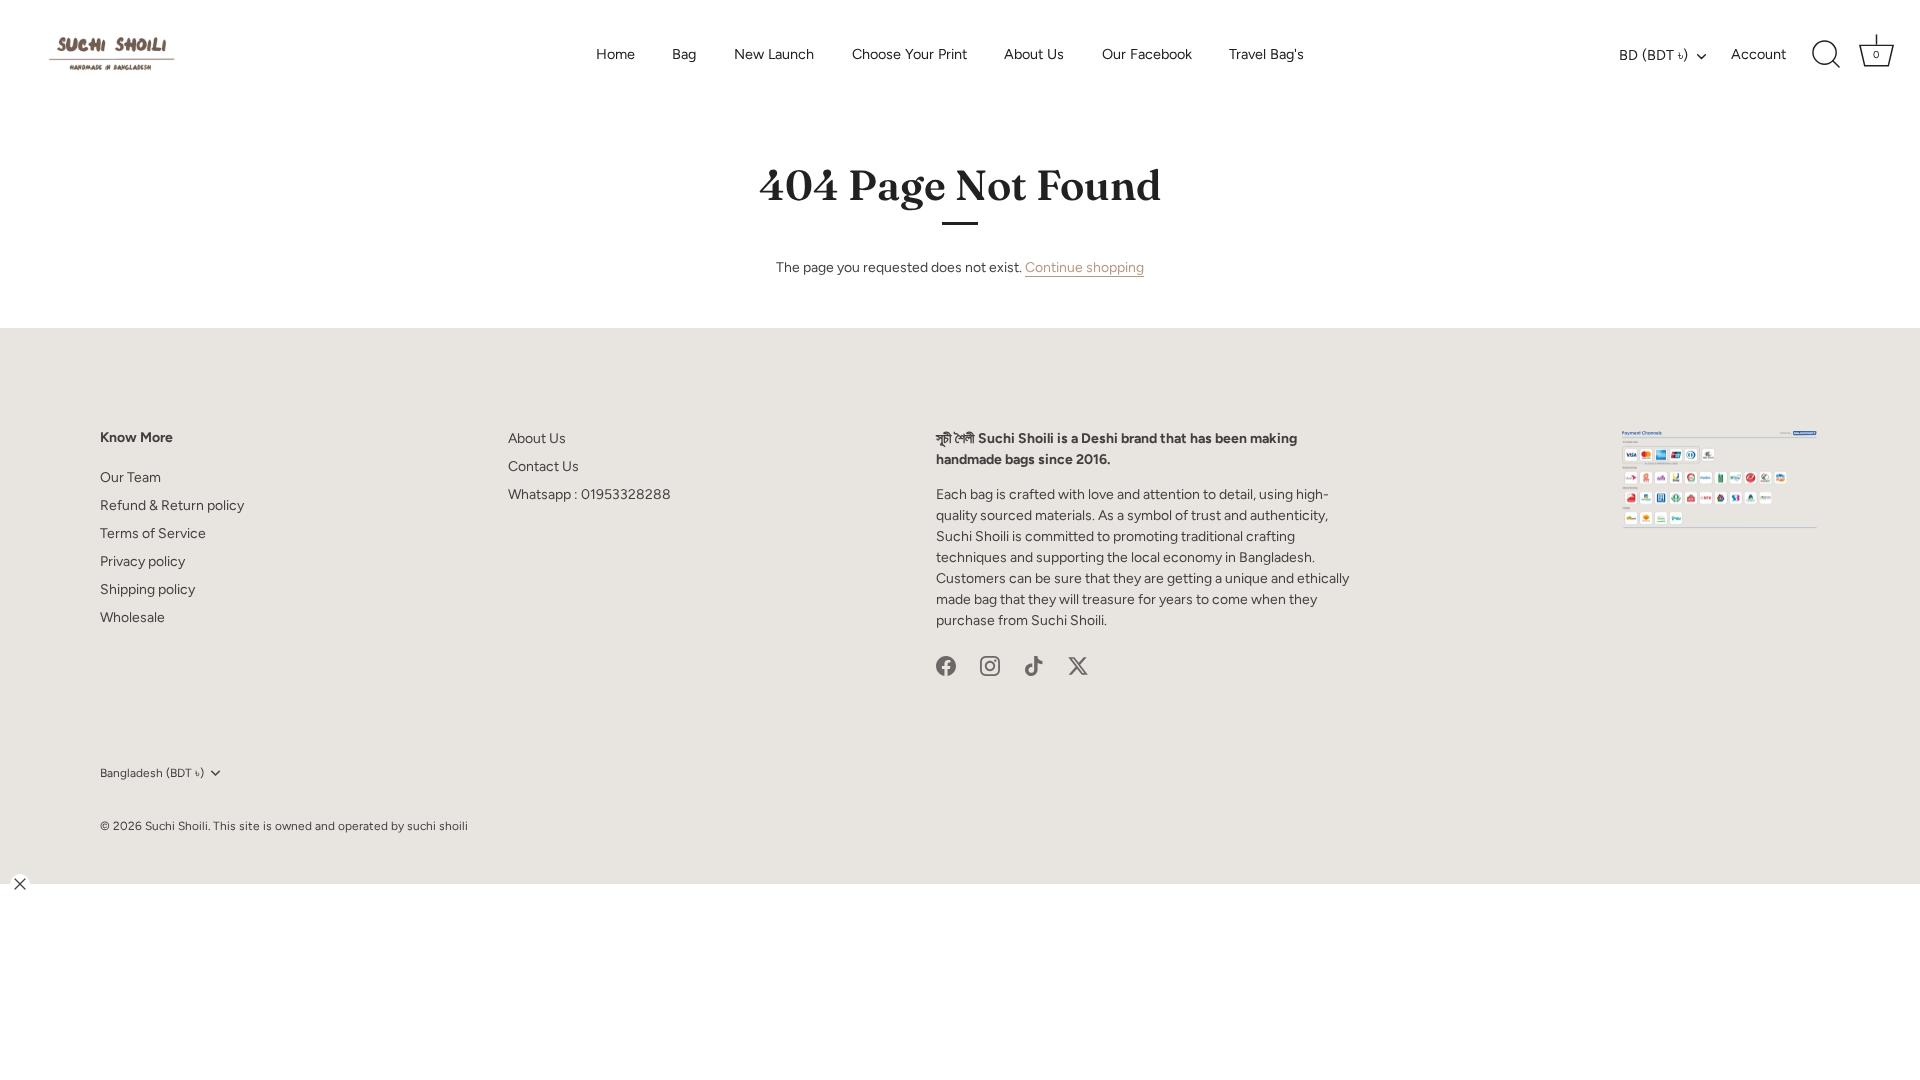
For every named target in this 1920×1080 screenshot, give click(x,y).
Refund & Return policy (172, 505)
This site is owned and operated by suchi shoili (340, 826)
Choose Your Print (909, 54)
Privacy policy (142, 561)
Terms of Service (153, 533)
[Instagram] (990, 665)
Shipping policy (147, 589)
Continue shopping (1084, 267)
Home (615, 54)
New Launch (774, 54)
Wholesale (132, 617)
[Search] (1826, 55)
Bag (684, 54)
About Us (1034, 54)
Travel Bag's (1266, 54)
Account (1758, 54)
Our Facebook (1147, 54)
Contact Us (543, 466)
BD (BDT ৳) (1653, 55)
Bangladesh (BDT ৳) (152, 773)
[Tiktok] (1034, 665)
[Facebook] (946, 665)
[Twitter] (1078, 665)
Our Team (130, 477)
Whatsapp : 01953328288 (589, 494)
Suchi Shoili (176, 826)
